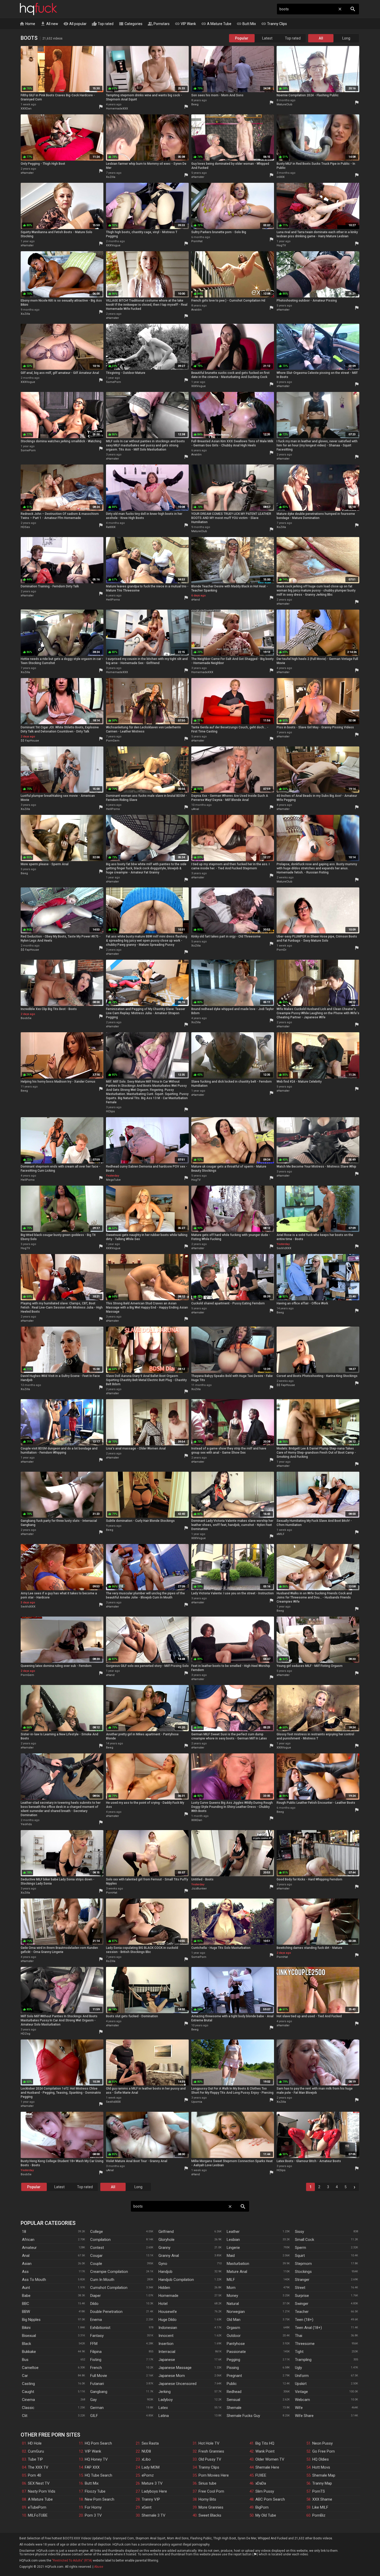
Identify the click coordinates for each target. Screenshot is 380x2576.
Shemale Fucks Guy (243, 2416)
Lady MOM (151, 2467)
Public (232, 2384)
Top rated (103, 24)
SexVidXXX (284, 1248)
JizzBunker (199, 1889)
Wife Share (304, 2416)
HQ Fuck (39, 9)
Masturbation (238, 2264)
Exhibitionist (100, 2328)
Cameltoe (30, 2368)
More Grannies (211, 2507)
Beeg (195, 104)
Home (27, 24)
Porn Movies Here (214, 2475)
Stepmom (303, 2264)
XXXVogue (113, 245)
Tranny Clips (274, 24)
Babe (26, 2296)
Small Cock (305, 2240)
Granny (164, 2248)
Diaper (96, 2296)
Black (26, 2344)
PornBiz (319, 2515)
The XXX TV (38, 2467)
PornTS (319, 2491)
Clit (25, 2416)
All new (49, 24)
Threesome (305, 2344)
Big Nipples (31, 2320)
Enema (96, 2320)
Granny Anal (169, 2256)
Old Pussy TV (210, 2459)
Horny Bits (207, 2499)
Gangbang (99, 2392)
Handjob (165, 2272)
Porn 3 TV (93, 2515)
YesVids (26, 1824)
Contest (97, 2248)
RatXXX (111, 527)
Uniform (302, 2376)
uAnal (195, 809)
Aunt (26, 2288)
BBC (26, 2304)
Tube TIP (35, 2459)
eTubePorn (37, 2507)
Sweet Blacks (210, 2515)
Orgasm (233, 2328)
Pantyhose (236, 2344)
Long (346, 38)
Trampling (303, 2360)
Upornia (197, 2102)
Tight (299, 2352)
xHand (196, 600)
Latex (163, 2408)
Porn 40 (35, 2475)
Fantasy (97, 2336)
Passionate (236, 2352)
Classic (28, 2408)
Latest (267, 38)
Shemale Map (324, 2475)
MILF (231, 2280)
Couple (96, 2264)
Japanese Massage (175, 2368)
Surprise (302, 2296)
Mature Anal (237, 2272)
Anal (26, 2256)
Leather (233, 2232)
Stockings (303, 2272)
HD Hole (35, 2443)
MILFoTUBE (38, 2515)
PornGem (113, 741)
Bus (25, 2360)
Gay (93, 2400)
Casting (28, 2384)
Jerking (165, 2392)
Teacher (302, 2312)
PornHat (197, 241)
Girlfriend (166, 2232)
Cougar (96, 2256)
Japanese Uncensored (177, 2384)
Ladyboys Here (154, 2491)
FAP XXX (92, 2467)
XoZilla (111, 177)
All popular (75, 24)
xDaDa (261, 2483)
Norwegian (236, 2312)
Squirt (300, 2256)
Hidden (164, 2288)
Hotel (163, 2304)
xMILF (280, 1534)
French (96, 2368)
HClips (110, 1111)
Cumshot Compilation (109, 2288)
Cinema (28, 2400)
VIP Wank (185, 24)
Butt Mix (246, 24)
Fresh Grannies (211, 2451)
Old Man (234, 2320)
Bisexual (29, 2336)
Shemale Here (267, 2467)
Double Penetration (106, 2312)
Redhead (234, 2392)
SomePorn (113, 382)
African (28, 2240)
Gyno (163, 2264)
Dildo (94, 2304)
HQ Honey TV (96, 2459)
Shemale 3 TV (154, 2515)
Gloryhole (166, 2240)
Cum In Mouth (102, 2280)
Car (25, 2376)
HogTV (281, 245)
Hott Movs (321, 2467)
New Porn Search (100, 2499)
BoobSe (26, 1018)
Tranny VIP (151, 2499)
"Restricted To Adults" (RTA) (72, 2561)
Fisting (96, 2360)
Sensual (233, 2400)
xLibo (146, 2459)
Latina (164, 2416)
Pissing (233, 2368)
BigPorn (262, 2507)
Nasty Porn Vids (42, 2491)
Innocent (166, 2336)
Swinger (302, 2304)
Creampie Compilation (109, 2272)
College (97, 2232)
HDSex (25, 527)
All (321, 38)
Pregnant (234, 2376)
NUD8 (146, 2451)
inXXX (281, 177)
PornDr (282, 950)
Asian (27, 2264)
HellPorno (113, 600)
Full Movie (99, 2376)
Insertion (166, 2344)
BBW (26, 2312)
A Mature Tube (216, 24)
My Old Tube (266, 2515)
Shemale (234, 2408)
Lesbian (233, 2240)
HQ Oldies (321, 2459)
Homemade (168, 2296)
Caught (28, 2392)
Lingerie (233, 2248)
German (97, 2408)
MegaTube (113, 1180)
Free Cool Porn (211, 2491)
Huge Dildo (168, 2320)
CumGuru (36, 2451)
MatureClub (284, 104)
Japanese (167, 2360)
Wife (299, 2408)
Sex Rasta (150, 2443)
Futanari (97, 2384)
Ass (25, 2272)
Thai (299, 2336)
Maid (231, 2256)
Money (232, 2296)
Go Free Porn (324, 2451)
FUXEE (261, 2475)
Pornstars (159, 24)
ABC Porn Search (270, 2499)
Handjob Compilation (176, 2280)
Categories (131, 24)
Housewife (168, 2312)
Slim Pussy (265, 2491)
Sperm (301, 2248)
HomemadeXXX (117, 109)
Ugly (298, 2368)
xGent (147, 2507)
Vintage (301, 2392)
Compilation (100, 2240)
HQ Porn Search (98, 2443)
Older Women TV (270, 2459)
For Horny (93, 2507)
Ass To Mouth (34, 2280)
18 (24, 2232)
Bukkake (29, 2352)
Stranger (302, 2280)
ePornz (148, 2475)
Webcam (302, 2400)
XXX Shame (322, 2499)
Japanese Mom (172, 2376)
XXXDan (26, 109)
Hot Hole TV (209, 2443)
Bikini (26, 2328)
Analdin (196, 310)
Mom (231, 2288)
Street (300, 2288)
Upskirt (301, 2384)
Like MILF (320, 2507)
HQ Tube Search (98, 2475)
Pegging (233, 2360)
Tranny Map (322, 2483)
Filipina (96, 2352)
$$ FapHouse (30, 741)
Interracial (167, 2352)
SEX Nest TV (39, 2483)
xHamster (27, 173)
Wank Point (265, 2451)
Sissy (299, 2232)
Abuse (99, 2567)
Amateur (29, 2248)
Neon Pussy (322, 2443)
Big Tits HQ (265, 2443)
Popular (242, 38)
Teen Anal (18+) (308, 2328)
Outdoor (234, 2336)
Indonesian (168, 2328)
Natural (233, 2304)
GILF (94, 2416)
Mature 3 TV (152, 2483)
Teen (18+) (304, 2320)
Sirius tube (207, 2483)
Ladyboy (166, 2400)
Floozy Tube (95, 2491)
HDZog (25, 2034)
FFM (94, 2344)
